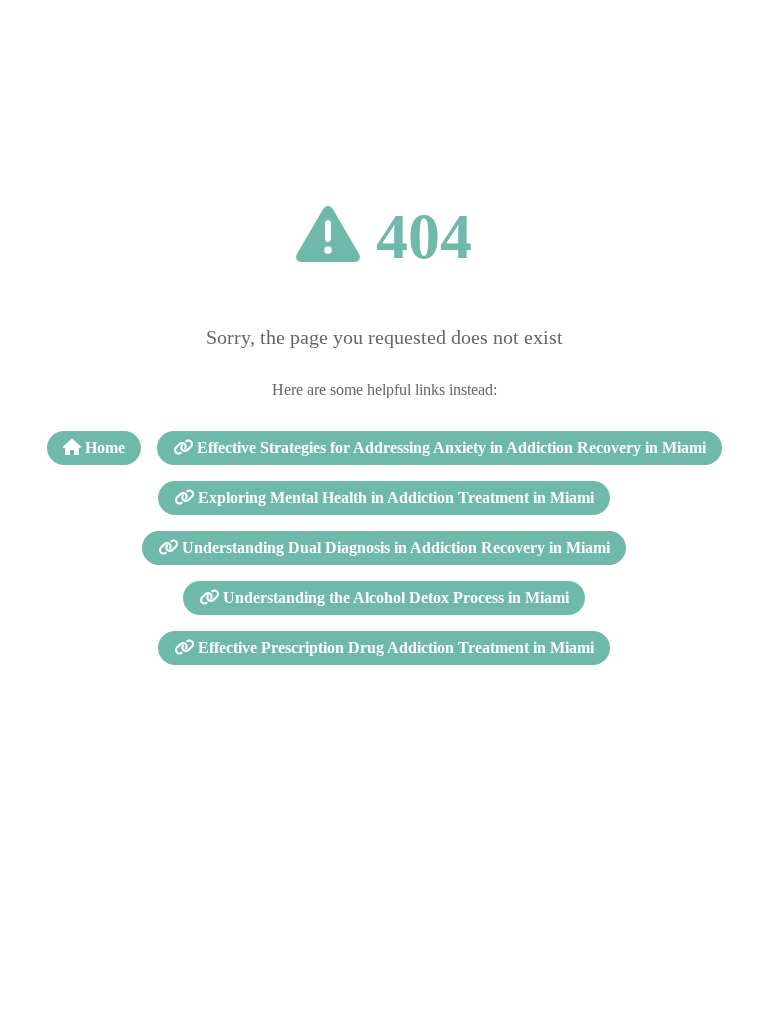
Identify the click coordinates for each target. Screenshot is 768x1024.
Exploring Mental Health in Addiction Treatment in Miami (394, 497)
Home (103, 447)
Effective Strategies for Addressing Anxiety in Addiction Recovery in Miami (449, 447)
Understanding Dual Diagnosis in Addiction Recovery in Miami (394, 547)
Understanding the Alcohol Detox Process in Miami (394, 597)
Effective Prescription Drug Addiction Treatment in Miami (394, 647)
